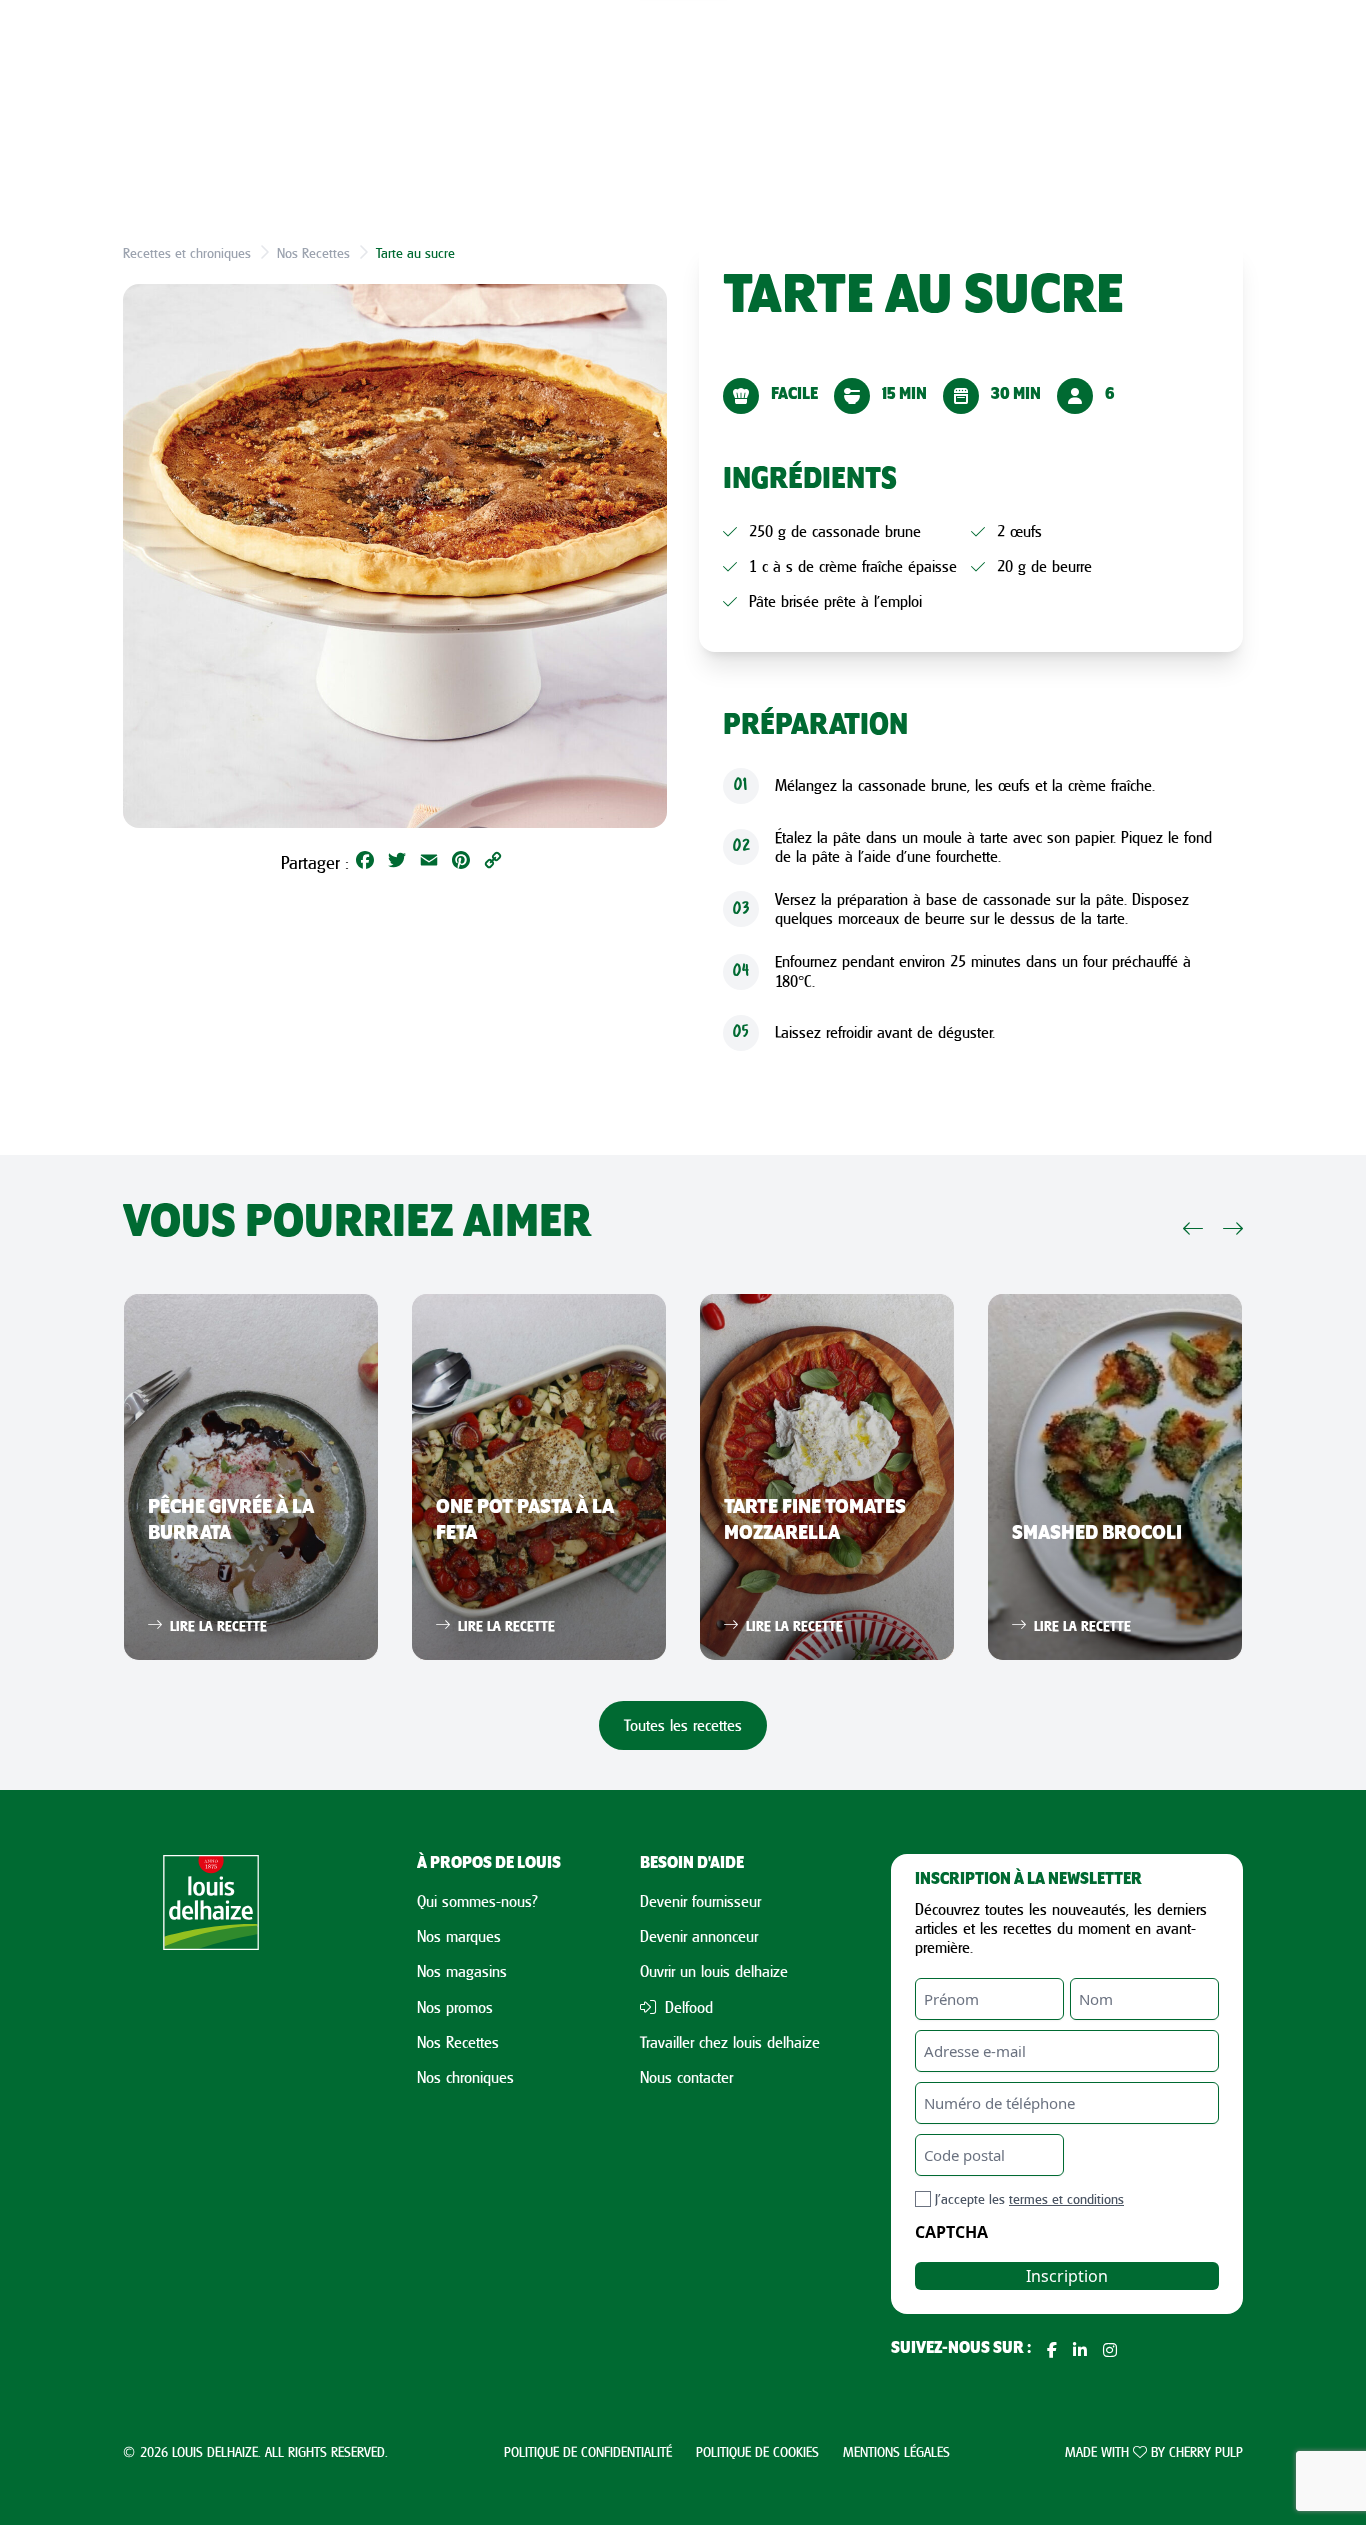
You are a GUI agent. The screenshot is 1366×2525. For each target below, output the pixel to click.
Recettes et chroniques (187, 252)
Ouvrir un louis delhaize (714, 1971)
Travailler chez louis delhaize (730, 2042)
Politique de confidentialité (588, 2451)
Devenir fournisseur (700, 1901)
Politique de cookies (757, 2451)
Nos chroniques (465, 2077)
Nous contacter (686, 2077)
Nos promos (455, 2007)
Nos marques (459, 1936)
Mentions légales (896, 2451)
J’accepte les (1029, 2198)
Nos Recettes (313, 252)
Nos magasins (462, 1971)
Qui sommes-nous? (477, 1901)
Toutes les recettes (683, 1725)
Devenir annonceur (699, 1936)
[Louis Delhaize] (211, 2107)
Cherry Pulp (1206, 2451)
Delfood (686, 2007)
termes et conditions (1066, 2198)
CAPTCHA (951, 2232)
